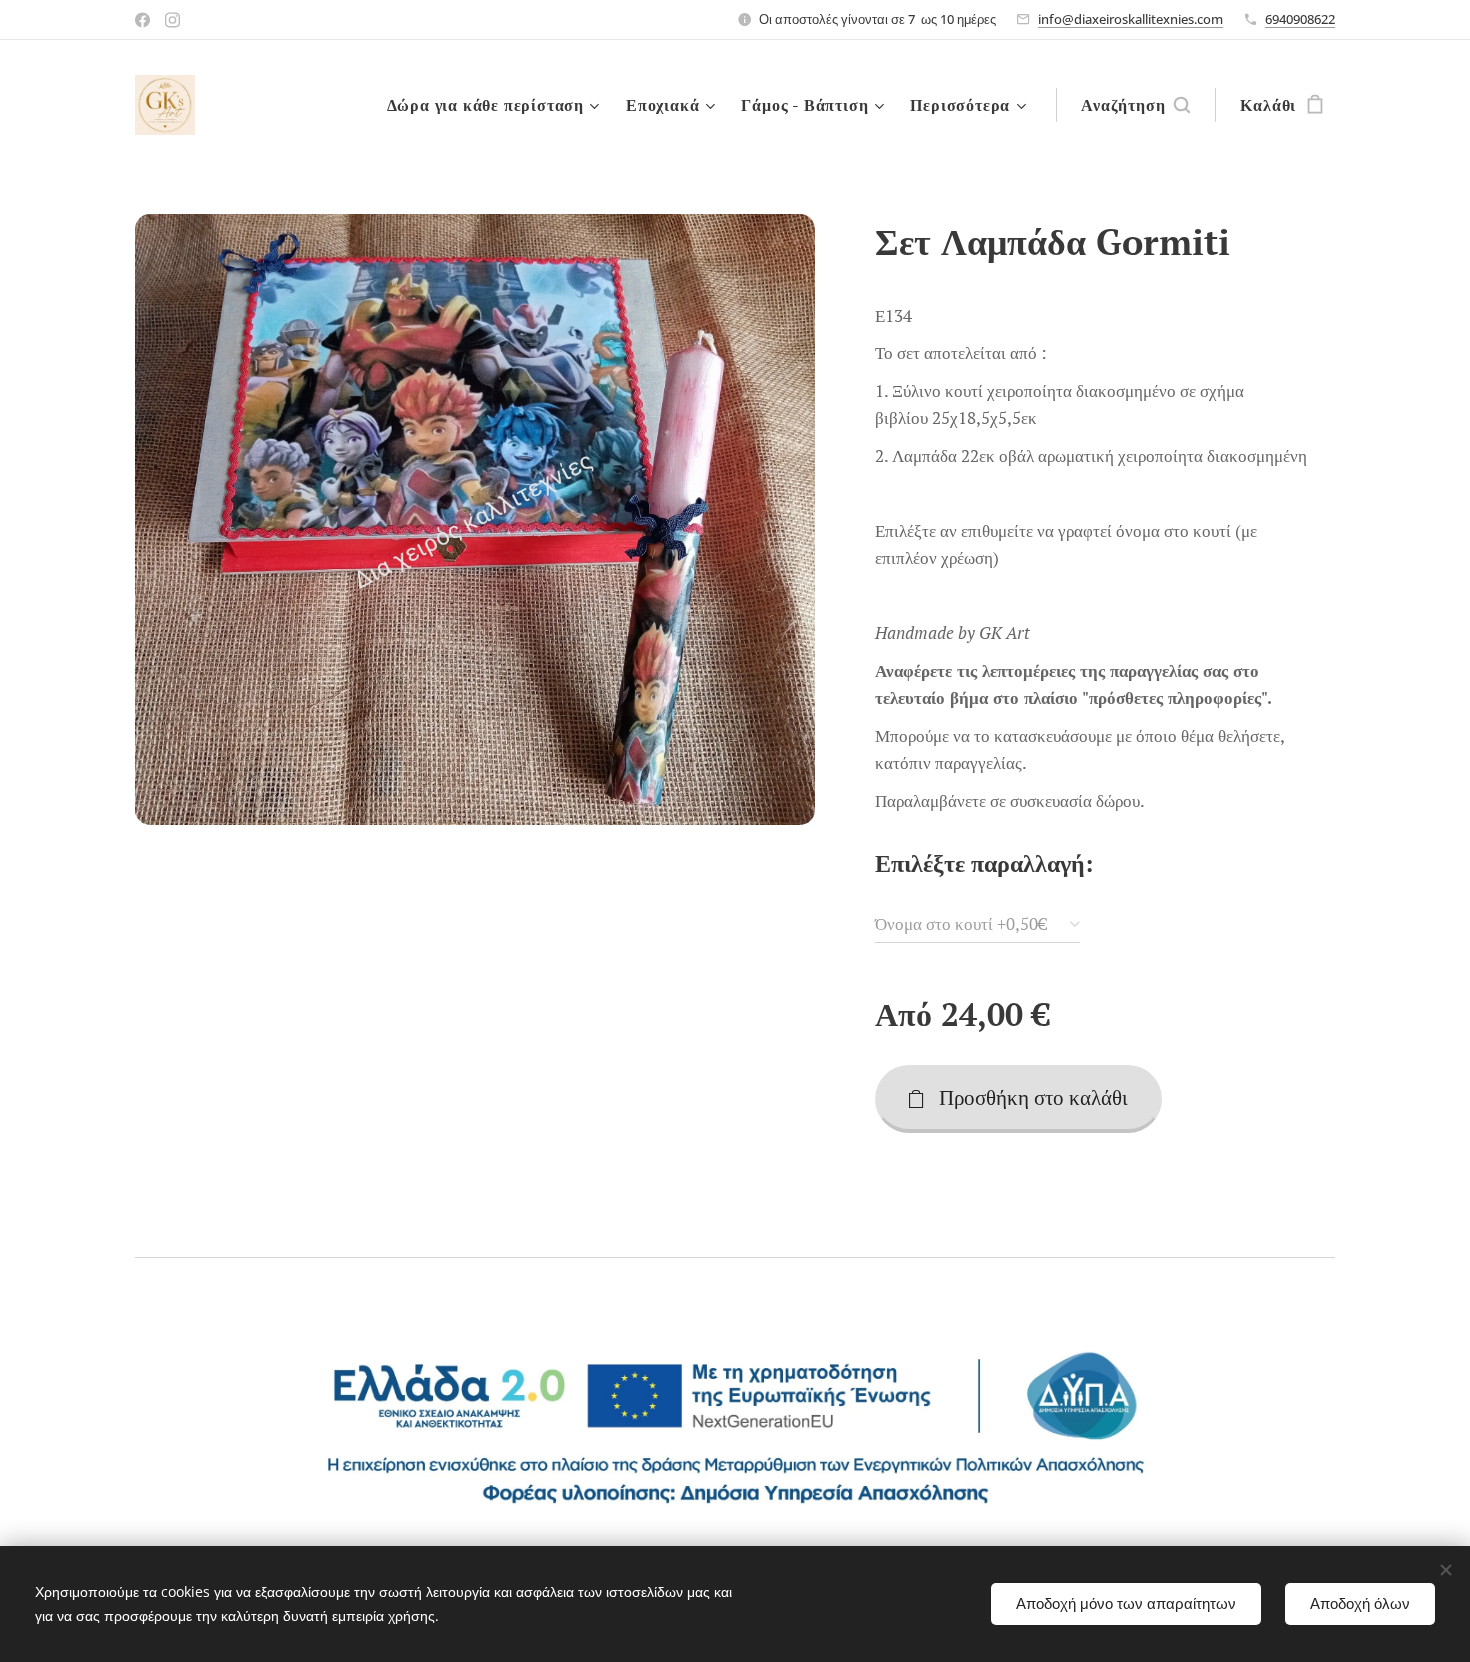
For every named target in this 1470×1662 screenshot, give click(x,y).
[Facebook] (142, 20)
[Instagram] (172, 20)
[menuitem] (496, 105)
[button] (1135, 105)
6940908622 (1300, 19)
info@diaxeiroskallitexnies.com (1130, 19)
